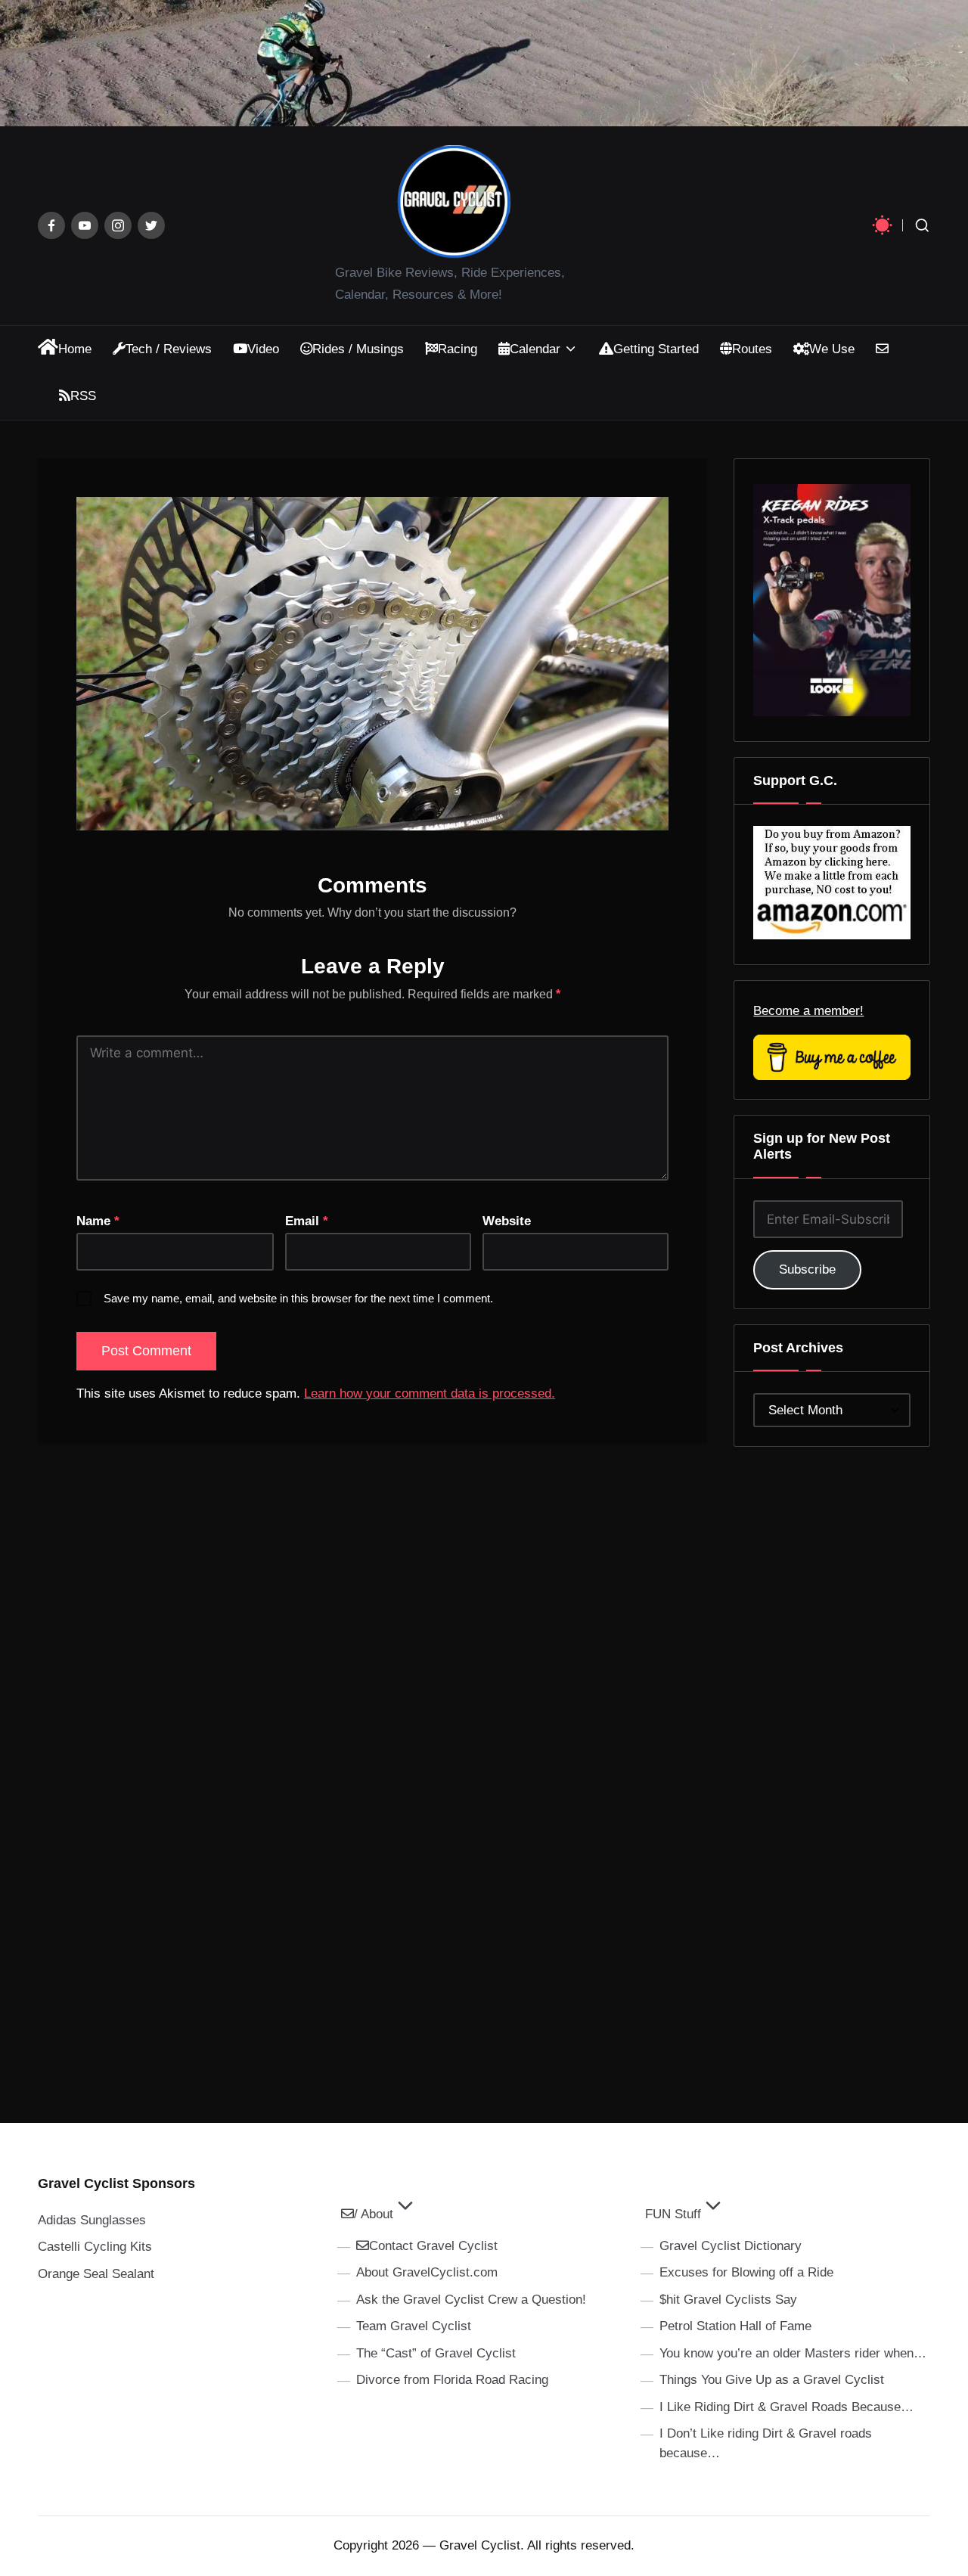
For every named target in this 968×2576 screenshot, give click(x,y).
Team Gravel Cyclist (414, 2326)
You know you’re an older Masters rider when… (793, 2353)
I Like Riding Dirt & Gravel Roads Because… (786, 2407)
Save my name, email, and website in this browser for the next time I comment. (298, 1298)
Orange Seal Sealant (96, 2274)
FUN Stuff (673, 2214)
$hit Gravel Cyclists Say (728, 2300)
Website (507, 1221)
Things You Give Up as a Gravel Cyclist (772, 2380)
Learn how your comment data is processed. (430, 1394)
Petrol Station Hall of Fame (735, 2326)
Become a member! (808, 1011)
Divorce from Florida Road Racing (452, 2380)
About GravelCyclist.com (427, 2272)
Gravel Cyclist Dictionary (731, 2246)
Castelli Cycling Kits (95, 2247)
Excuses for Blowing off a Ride (746, 2272)
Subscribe (807, 1269)
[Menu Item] (51, 225)
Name (98, 1221)
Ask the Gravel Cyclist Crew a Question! (471, 2300)
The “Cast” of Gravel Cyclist (436, 2353)
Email (307, 1221)
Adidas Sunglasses (92, 2220)
